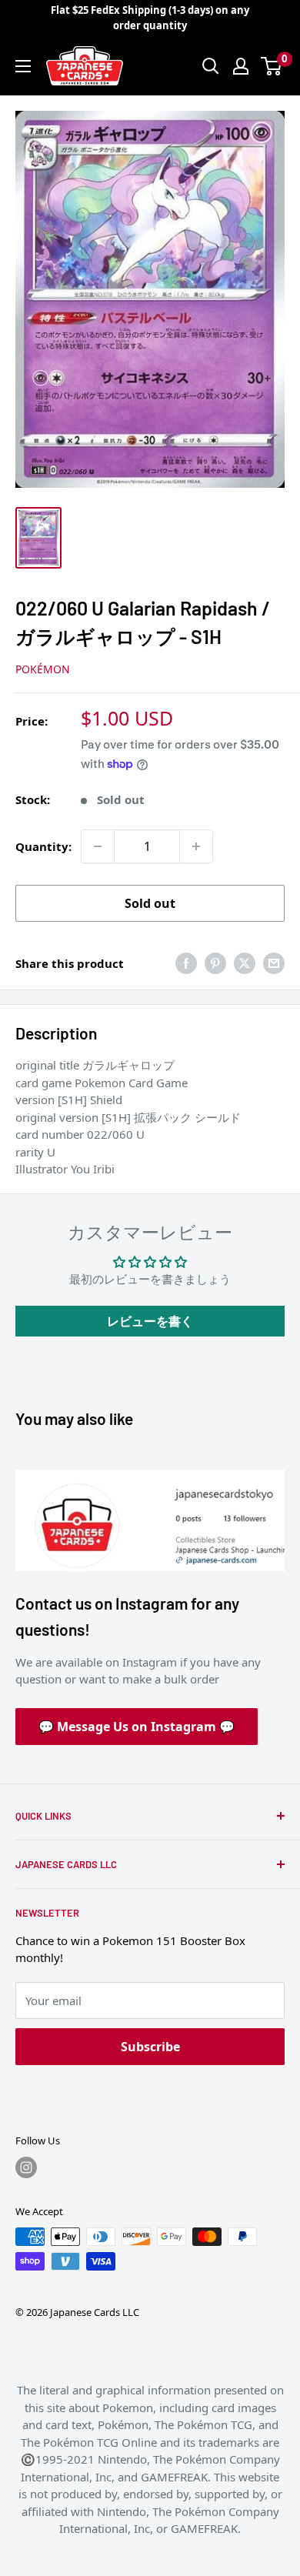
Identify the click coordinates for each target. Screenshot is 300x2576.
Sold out (150, 903)
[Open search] (211, 66)
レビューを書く (150, 1321)
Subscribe (150, 2047)
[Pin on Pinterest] (215, 963)
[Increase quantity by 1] (196, 846)
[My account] (241, 66)
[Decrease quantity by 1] (98, 846)
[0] (272, 66)
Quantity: (43, 846)
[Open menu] (23, 66)
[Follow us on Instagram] (26, 2167)
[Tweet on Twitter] (245, 963)
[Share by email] (274, 963)
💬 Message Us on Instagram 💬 (137, 1727)
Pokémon (43, 669)
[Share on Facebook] (186, 963)
